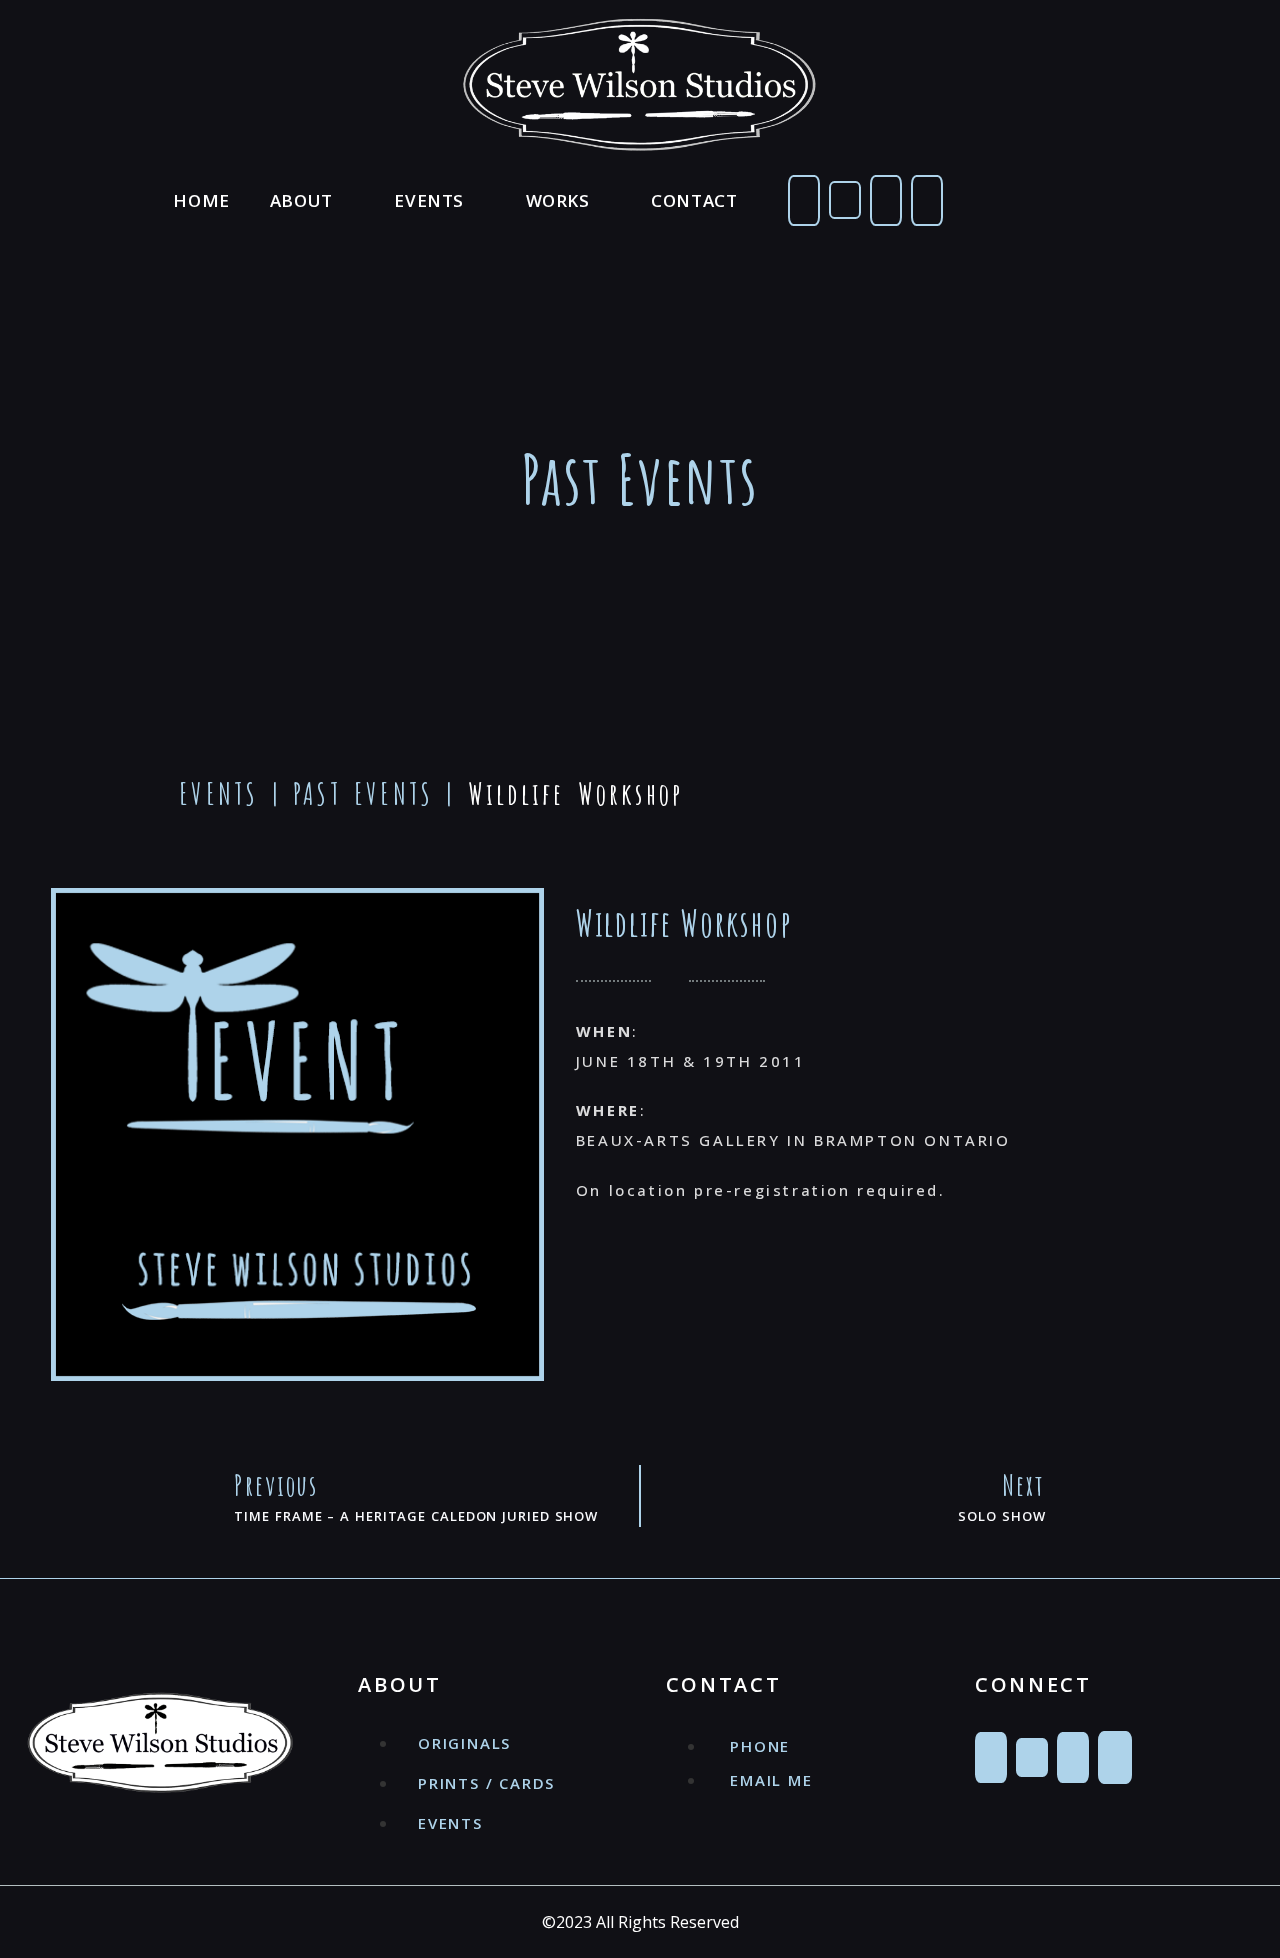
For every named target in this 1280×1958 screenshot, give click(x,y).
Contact (694, 200)
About (301, 200)
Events (429, 200)
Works (558, 200)
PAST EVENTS (363, 793)
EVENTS (218, 793)
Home (201, 200)
